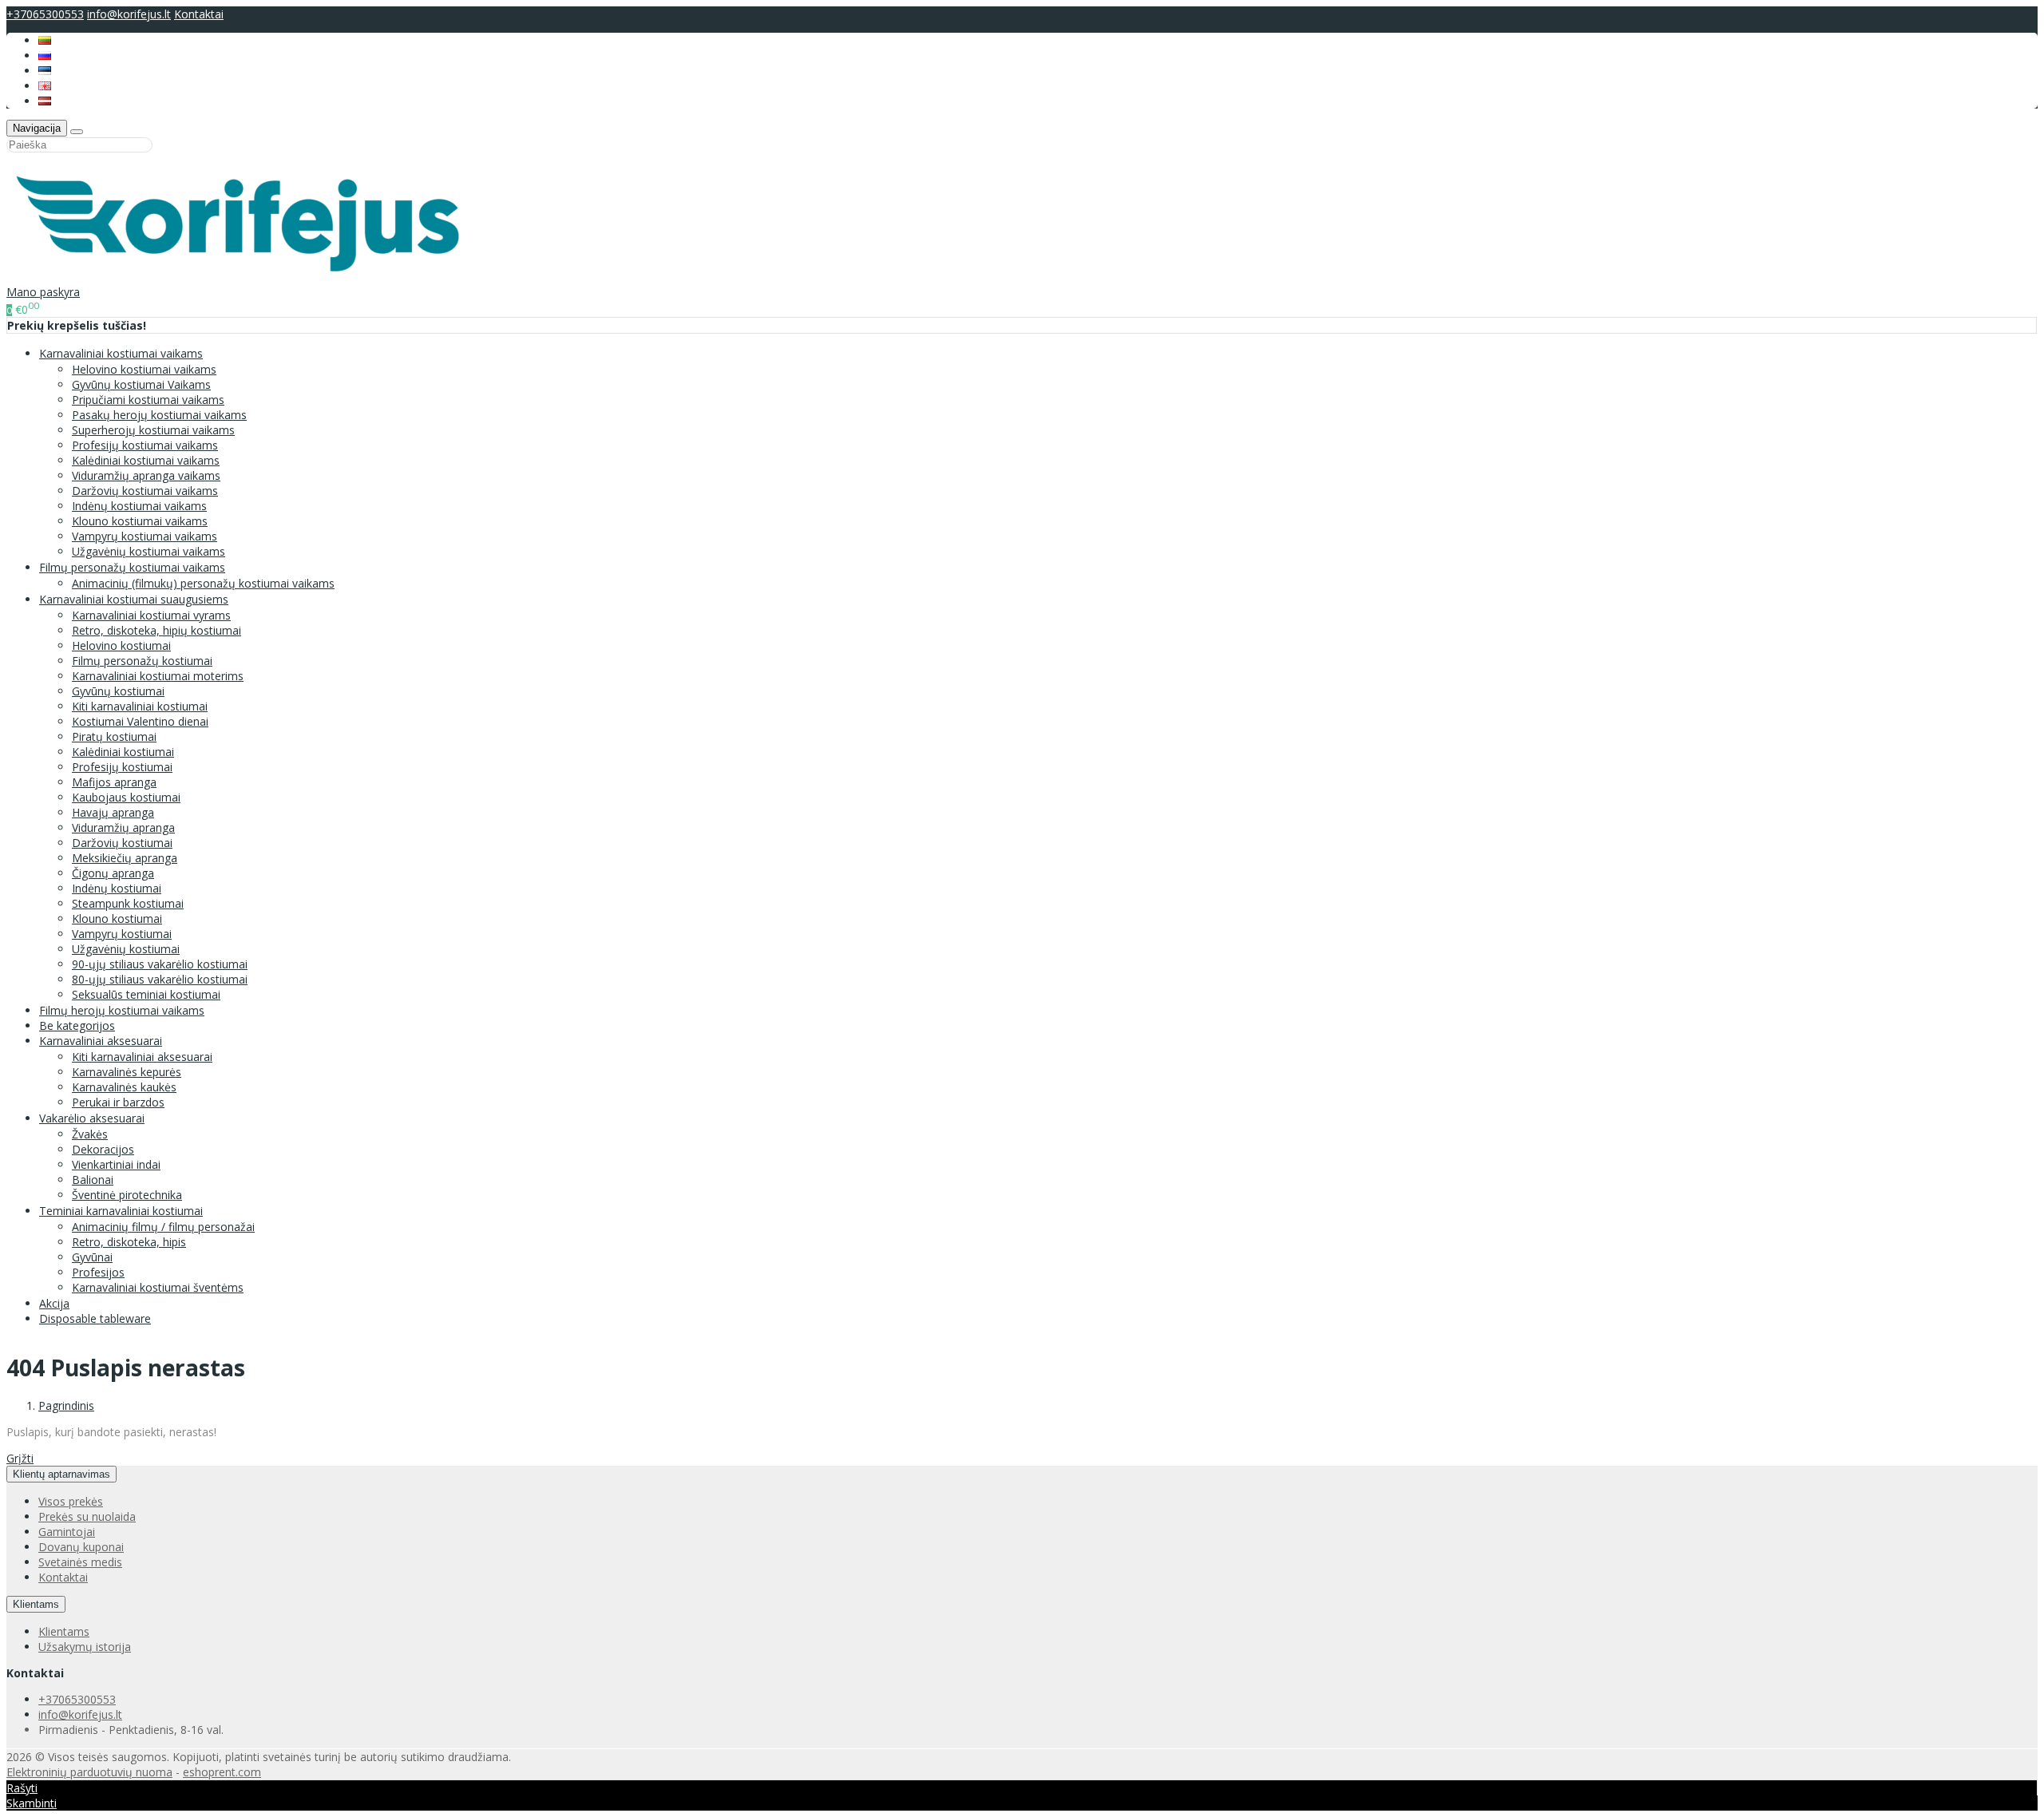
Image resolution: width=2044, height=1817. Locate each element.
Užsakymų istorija (85, 1647)
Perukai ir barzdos (118, 1102)
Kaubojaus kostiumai (126, 797)
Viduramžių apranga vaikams (146, 475)
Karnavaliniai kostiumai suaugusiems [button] (134, 599)
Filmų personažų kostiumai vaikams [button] (132, 567)
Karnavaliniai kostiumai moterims (158, 676)
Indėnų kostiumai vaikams (139, 506)
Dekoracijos (103, 1149)
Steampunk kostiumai (128, 903)
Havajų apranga (113, 812)
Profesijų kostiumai (122, 767)
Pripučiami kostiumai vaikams (148, 400)
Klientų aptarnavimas (61, 1474)
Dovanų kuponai (81, 1547)
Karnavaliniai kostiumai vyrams (151, 615)
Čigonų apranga (113, 873)
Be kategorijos (77, 1025)
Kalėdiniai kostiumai (123, 752)
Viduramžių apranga (123, 827)
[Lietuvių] (45, 40)
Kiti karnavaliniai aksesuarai (142, 1057)
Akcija (54, 1303)
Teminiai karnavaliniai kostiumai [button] (121, 1211)
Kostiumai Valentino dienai (140, 721)
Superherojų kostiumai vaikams (153, 430)
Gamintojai (67, 1532)
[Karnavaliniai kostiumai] (247, 277)
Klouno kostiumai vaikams (140, 521)
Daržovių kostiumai (122, 843)
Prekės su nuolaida (87, 1516)
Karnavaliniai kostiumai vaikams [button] (121, 353)
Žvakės (90, 1134)
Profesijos (98, 1272)
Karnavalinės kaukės (124, 1087)
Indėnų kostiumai (117, 888)
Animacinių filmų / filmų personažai (163, 1227)
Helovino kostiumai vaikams (144, 369)
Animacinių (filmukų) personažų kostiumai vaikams (203, 583)
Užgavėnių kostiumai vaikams (149, 551)
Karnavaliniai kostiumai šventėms (158, 1287)
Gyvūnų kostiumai (118, 691)
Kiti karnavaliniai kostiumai (140, 706)
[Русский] (45, 55)
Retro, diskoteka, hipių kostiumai (156, 630)
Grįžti (20, 1458)
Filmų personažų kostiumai (142, 661)
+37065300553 (45, 14)
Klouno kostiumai (117, 918)
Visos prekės (71, 1501)
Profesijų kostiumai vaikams (145, 445)
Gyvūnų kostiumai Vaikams (141, 384)
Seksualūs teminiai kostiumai (146, 994)
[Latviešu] (45, 101)
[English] (45, 86)
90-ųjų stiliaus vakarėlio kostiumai (160, 964)
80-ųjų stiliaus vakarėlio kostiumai (160, 979)
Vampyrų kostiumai (122, 934)
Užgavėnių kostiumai (126, 949)
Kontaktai (199, 14)
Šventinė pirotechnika (127, 1195)
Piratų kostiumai (114, 736)
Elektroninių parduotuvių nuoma (89, 1772)
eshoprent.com (222, 1772)
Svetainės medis (80, 1562)
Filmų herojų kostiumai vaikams (122, 1010)
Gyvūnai (92, 1257)
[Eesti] (45, 71)
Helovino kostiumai (121, 645)
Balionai (93, 1180)
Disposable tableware (95, 1318)
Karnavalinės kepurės (127, 1072)
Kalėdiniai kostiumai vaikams (146, 460)
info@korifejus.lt (129, 14)
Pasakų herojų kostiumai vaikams (159, 415)
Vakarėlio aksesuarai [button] (92, 1118)
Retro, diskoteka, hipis (129, 1242)
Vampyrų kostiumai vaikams (145, 536)
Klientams (36, 1604)
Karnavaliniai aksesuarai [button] (101, 1041)
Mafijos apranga (114, 782)
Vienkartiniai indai (116, 1164)
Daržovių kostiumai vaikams (145, 491)
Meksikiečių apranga (125, 858)
